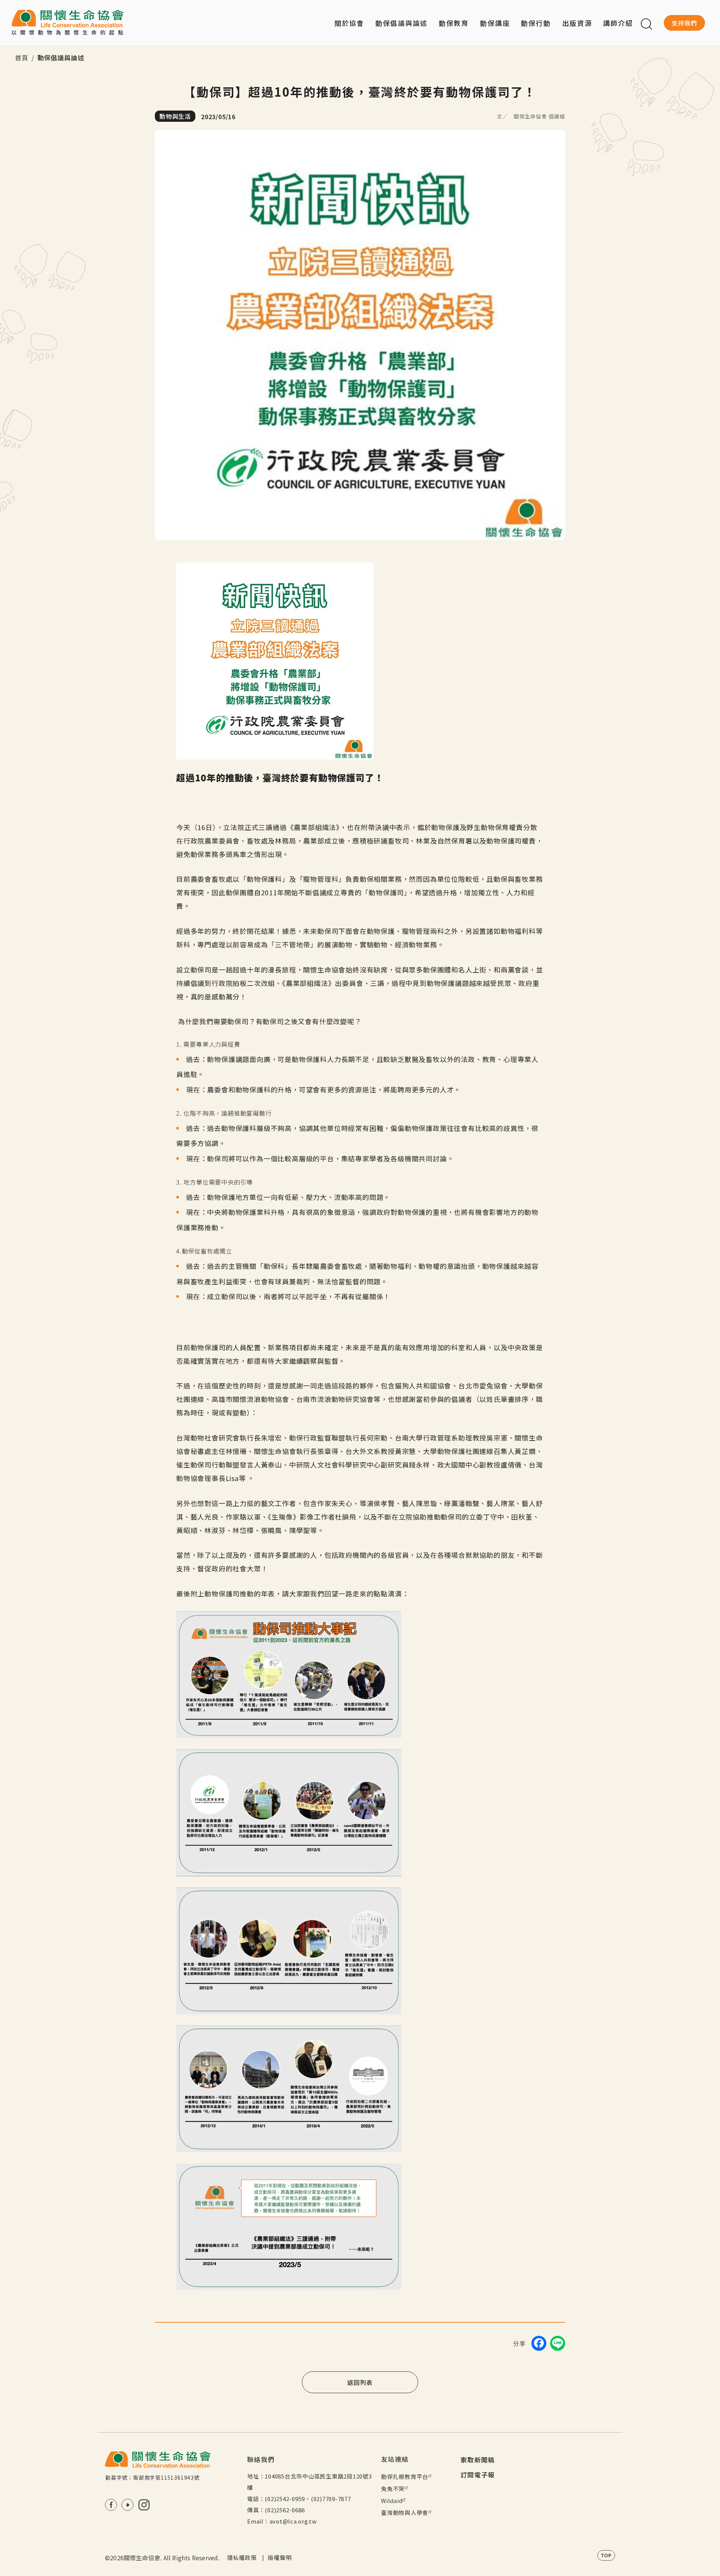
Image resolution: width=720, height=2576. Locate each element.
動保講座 (495, 23)
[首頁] (67, 23)
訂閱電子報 (478, 2475)
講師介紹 (618, 23)
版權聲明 (280, 2557)
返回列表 (360, 2382)
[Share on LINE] (558, 2343)
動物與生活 (175, 116)
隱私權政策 (242, 2557)
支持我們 (684, 23)
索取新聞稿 (478, 2460)
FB (111, 2505)
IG (144, 2505)
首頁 (22, 58)
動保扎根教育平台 (405, 2477)
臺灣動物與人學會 (405, 2512)
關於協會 (349, 23)
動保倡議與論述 (401, 23)
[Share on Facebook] (539, 2343)
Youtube (127, 2505)
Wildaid (392, 2500)
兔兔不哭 (393, 2488)
